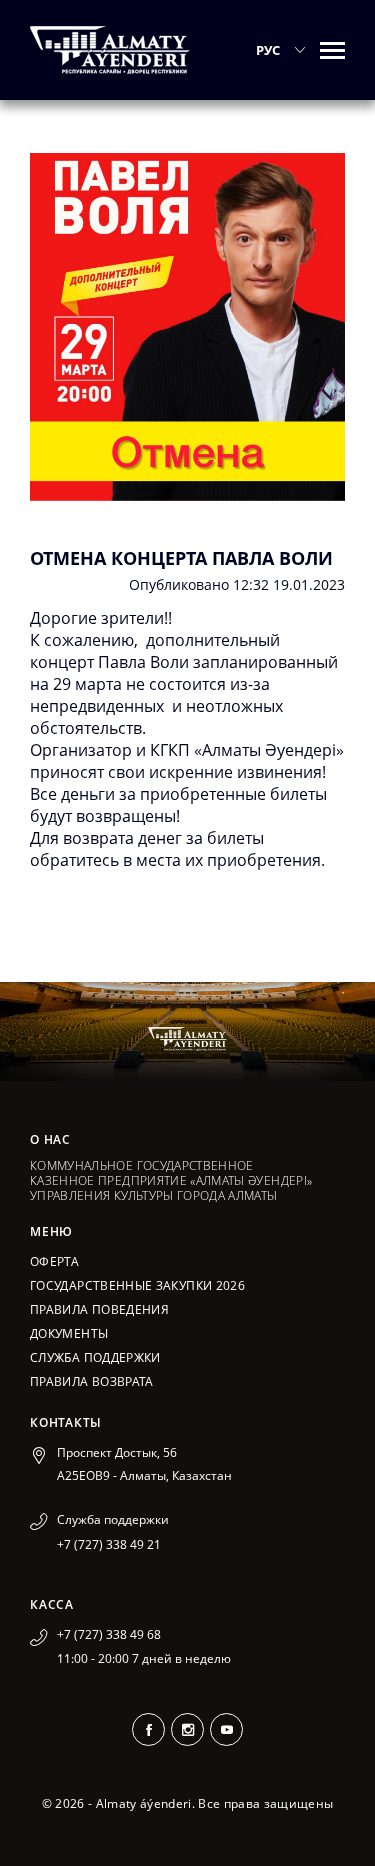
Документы (69, 1333)
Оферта (54, 1261)
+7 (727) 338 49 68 (109, 1634)
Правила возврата (92, 1381)
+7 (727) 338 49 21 (109, 1544)
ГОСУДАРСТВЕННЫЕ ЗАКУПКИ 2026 (137, 1285)
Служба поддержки (95, 1357)
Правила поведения (99, 1309)
